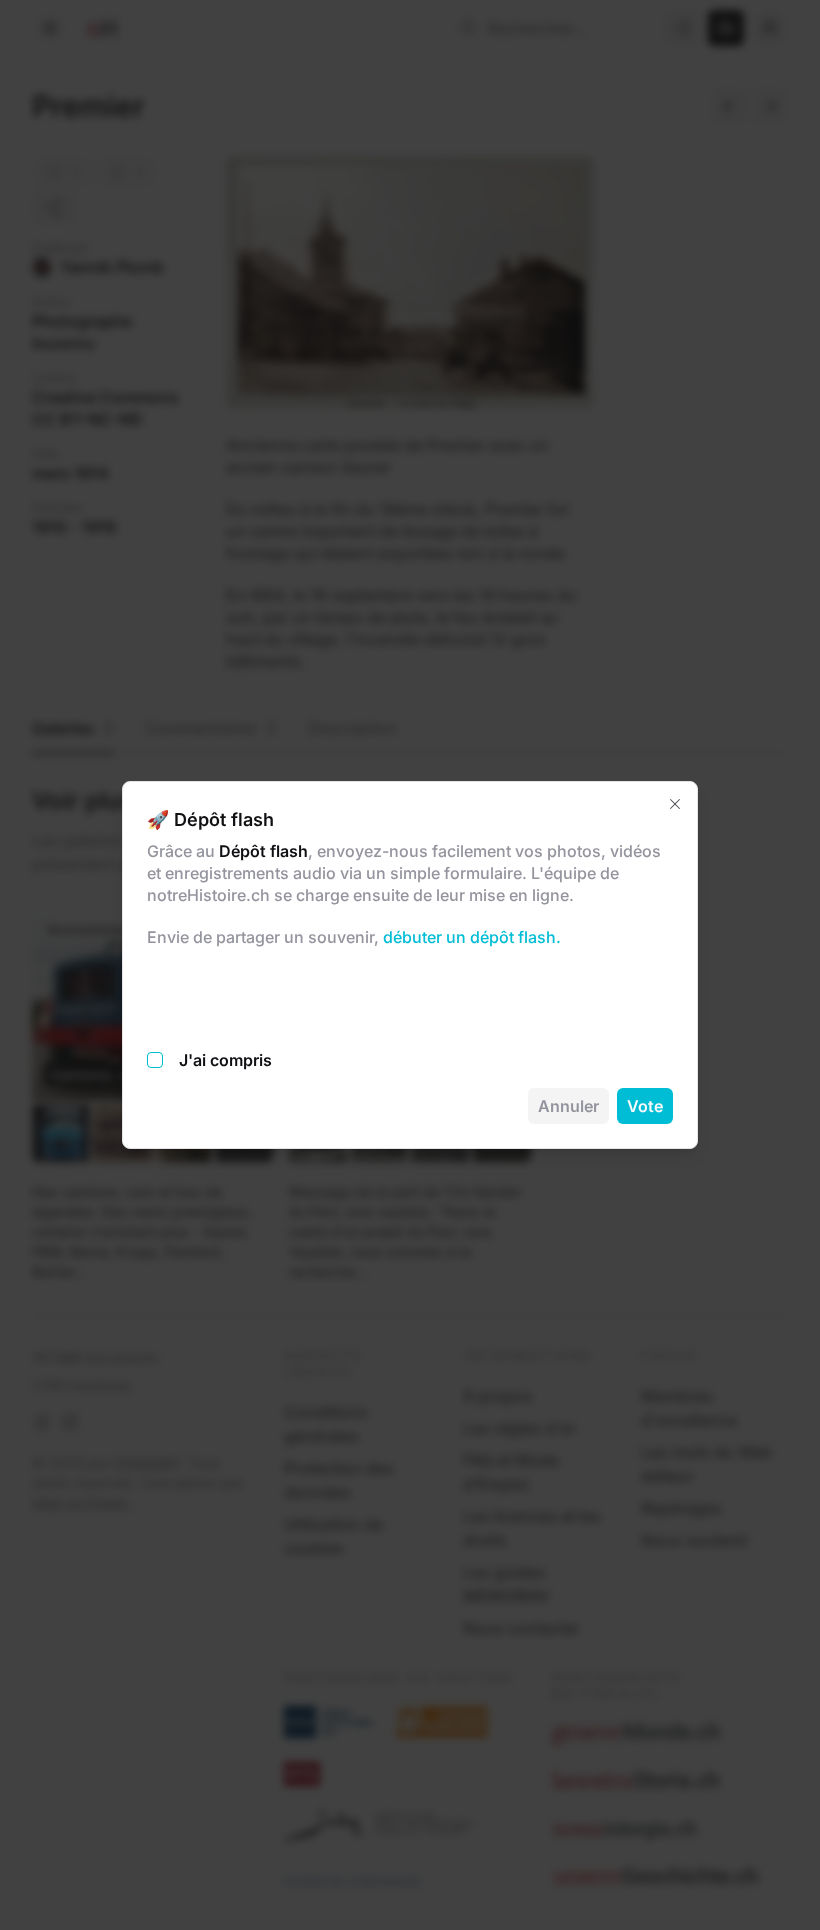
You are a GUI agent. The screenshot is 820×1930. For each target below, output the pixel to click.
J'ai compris (225, 1060)
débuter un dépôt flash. (470, 937)
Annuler (568, 1106)
